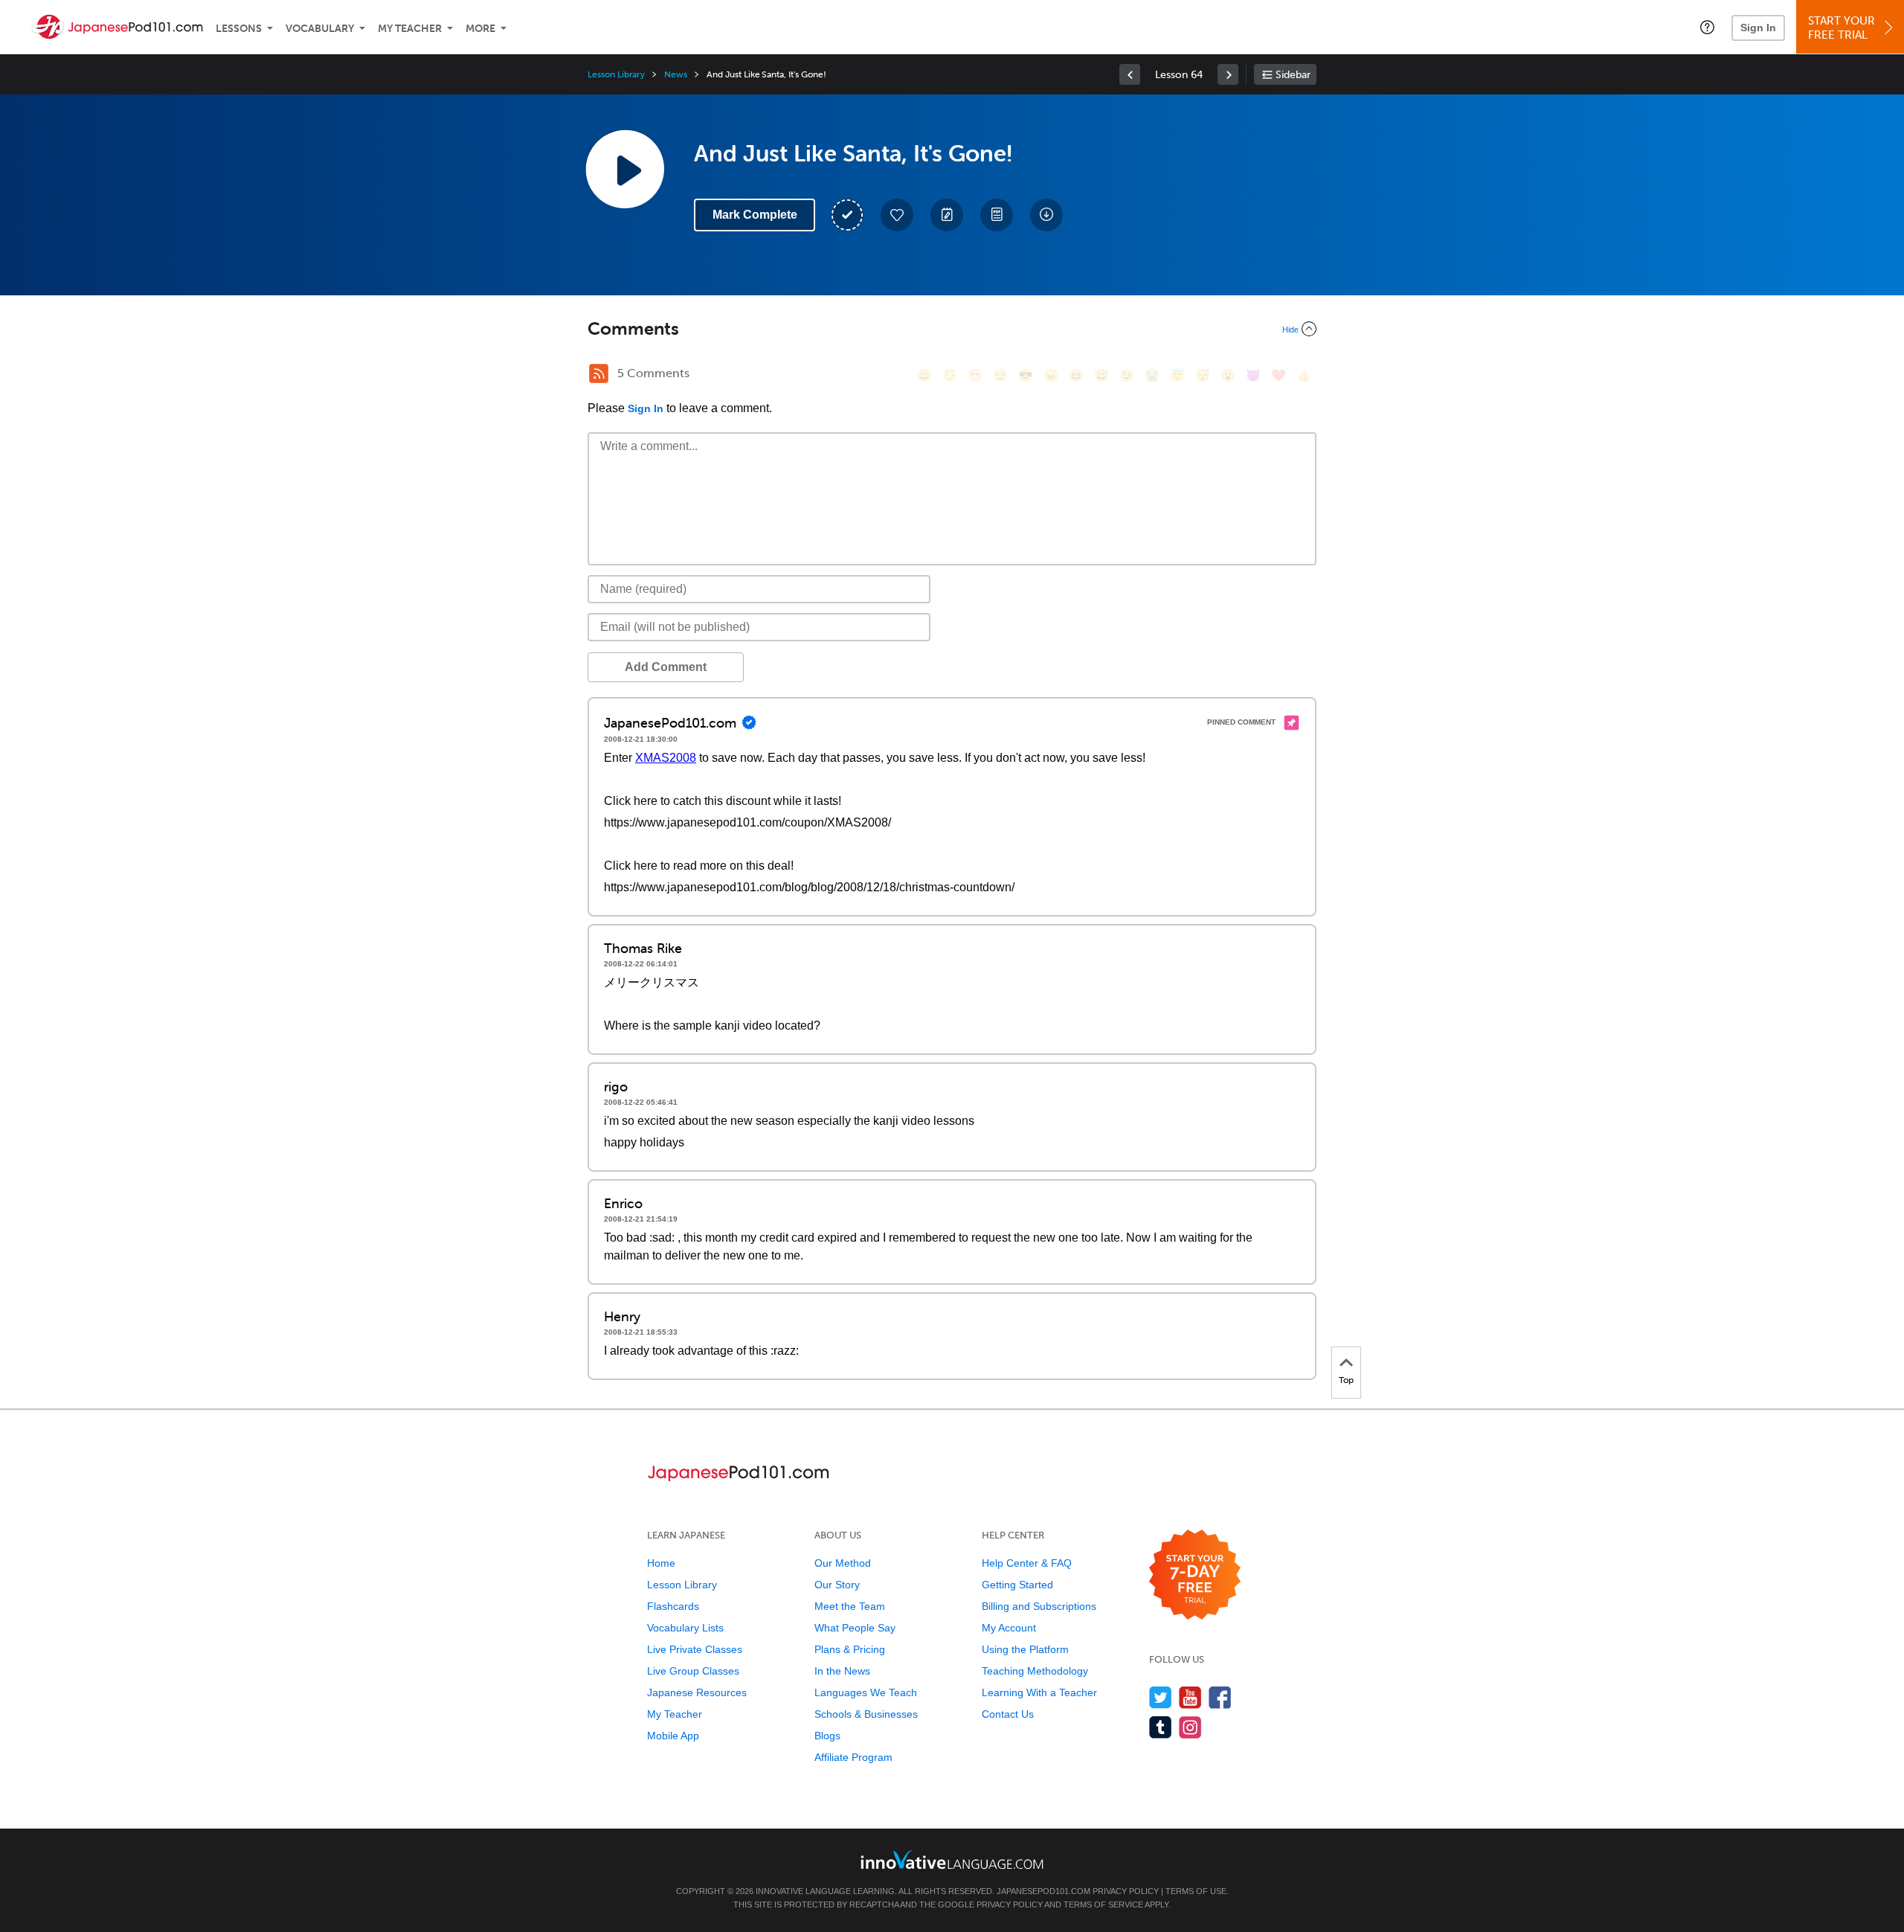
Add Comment (666, 667)
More (480, 29)
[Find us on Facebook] (1220, 1697)
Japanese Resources (697, 1692)
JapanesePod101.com (1043, 1891)
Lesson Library (616, 74)
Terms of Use (1196, 1891)
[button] (1707, 27)
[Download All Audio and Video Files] (1046, 215)
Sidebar (1293, 75)
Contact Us (1008, 1714)
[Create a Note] (947, 215)
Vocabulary (320, 29)
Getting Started (1017, 1585)
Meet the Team (850, 1606)
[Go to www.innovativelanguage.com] (952, 1859)
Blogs (827, 1736)
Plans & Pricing (850, 1649)
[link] (1130, 74)
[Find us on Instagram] (1190, 1727)
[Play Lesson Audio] (625, 169)
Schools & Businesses (866, 1714)
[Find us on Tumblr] (1161, 1727)
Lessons (239, 29)
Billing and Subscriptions (1039, 1606)
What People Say (855, 1628)
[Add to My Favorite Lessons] (897, 215)
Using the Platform (1025, 1649)
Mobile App (673, 1736)
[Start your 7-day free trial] (1195, 1575)
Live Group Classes (693, 1671)
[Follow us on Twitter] (1161, 1697)
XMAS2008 (666, 758)
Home (661, 1563)
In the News (842, 1671)
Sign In (1758, 28)
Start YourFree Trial (1842, 28)
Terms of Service (1103, 1904)
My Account (1009, 1628)
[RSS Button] (599, 373)
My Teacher (410, 29)
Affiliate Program (853, 1757)
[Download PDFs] (997, 215)
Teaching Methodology (1035, 1671)
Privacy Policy (1126, 1891)
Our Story (837, 1585)
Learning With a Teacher (1039, 1692)
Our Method (843, 1563)
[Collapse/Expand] (952, 329)
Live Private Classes (695, 1649)
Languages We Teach (866, 1692)
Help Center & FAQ (1027, 1563)
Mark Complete (755, 215)
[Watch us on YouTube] (1190, 1697)
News (676, 74)
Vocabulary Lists (685, 1628)
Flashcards (673, 1606)
